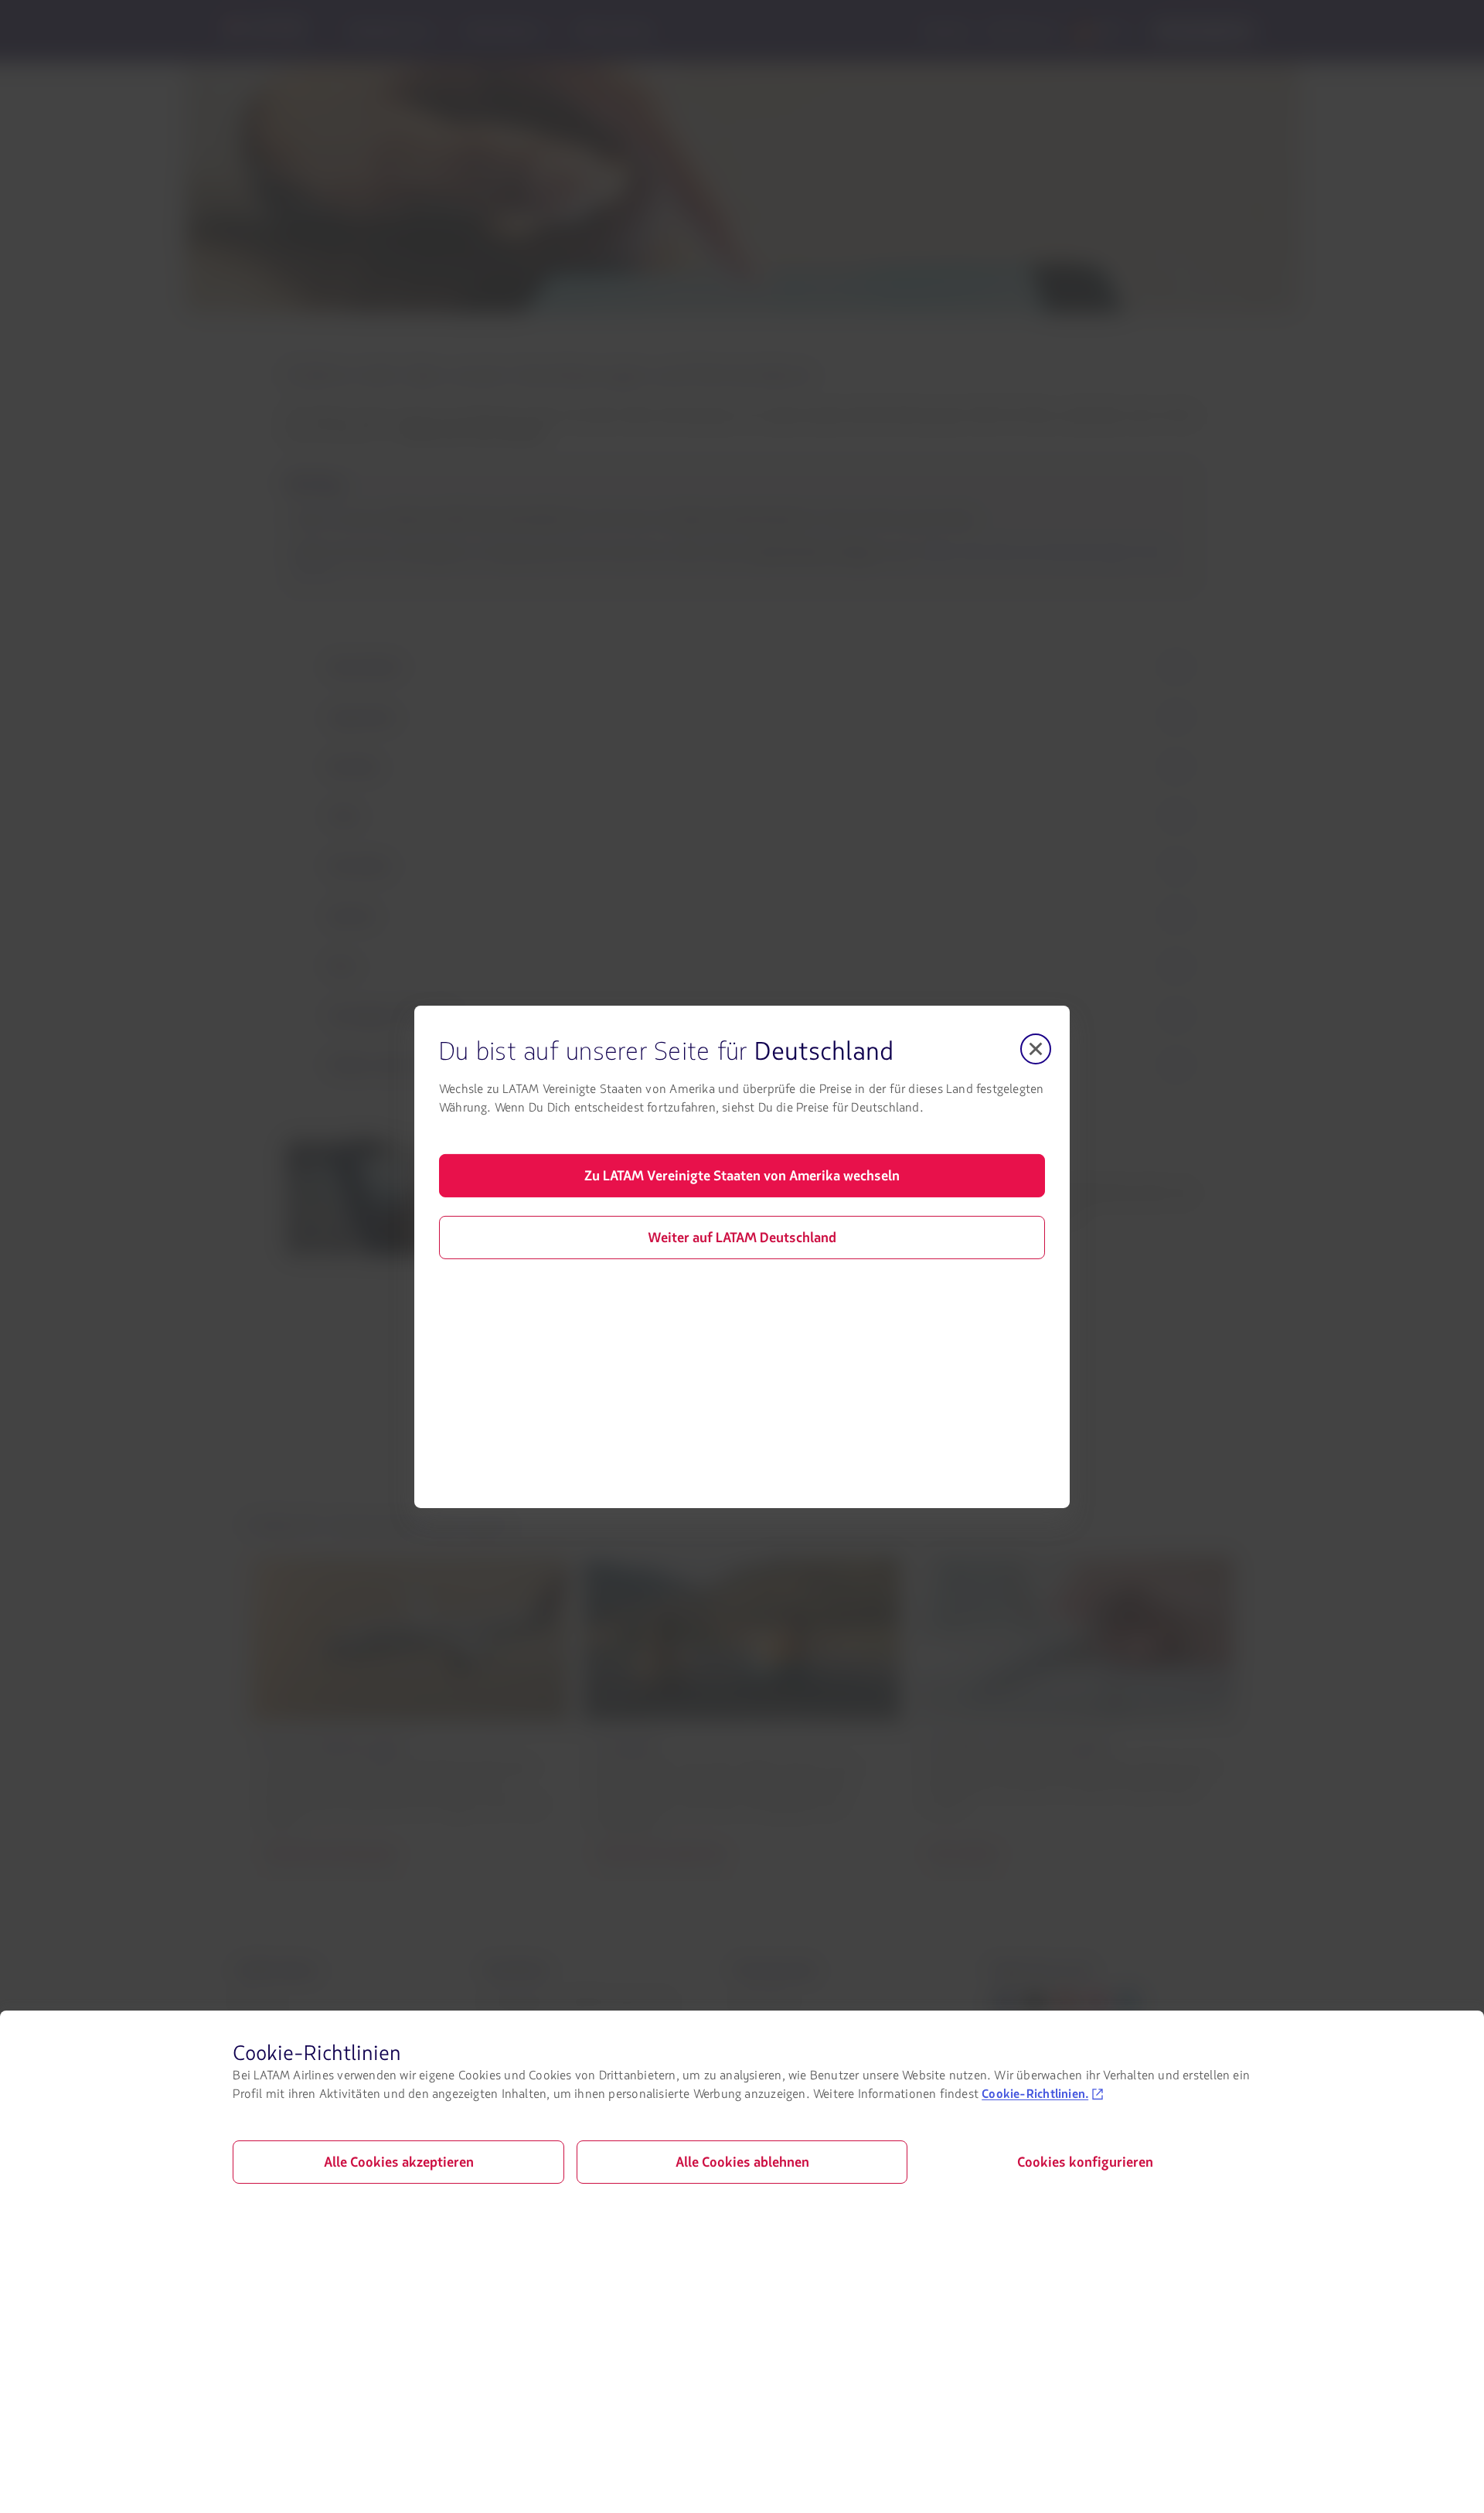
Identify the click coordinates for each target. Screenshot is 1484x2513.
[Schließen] (1036, 1048)
